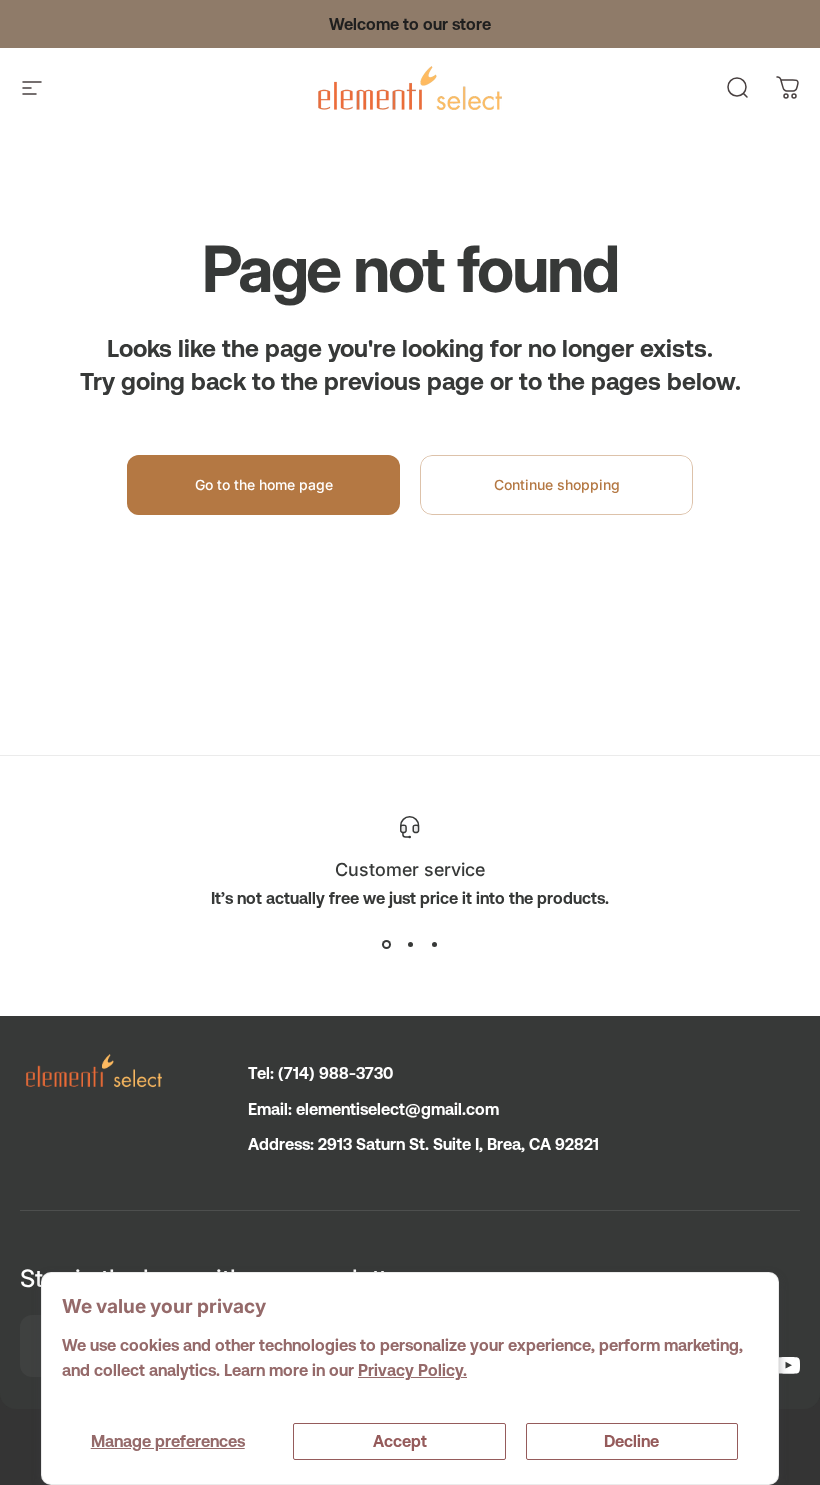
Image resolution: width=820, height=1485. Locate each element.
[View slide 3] (434, 944)
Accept (400, 1441)
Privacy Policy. (412, 1370)
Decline (631, 1441)
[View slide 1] (386, 944)
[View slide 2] (410, 944)
